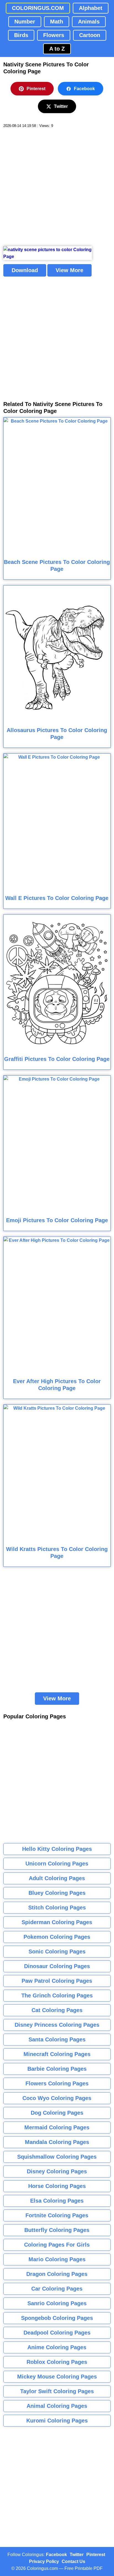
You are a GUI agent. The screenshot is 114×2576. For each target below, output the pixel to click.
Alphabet (91, 8)
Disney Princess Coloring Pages (57, 2025)
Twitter (61, 106)
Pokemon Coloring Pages (57, 1937)
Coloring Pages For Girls (57, 2245)
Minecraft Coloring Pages (57, 2054)
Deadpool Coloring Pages (57, 2333)
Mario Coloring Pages (57, 2259)
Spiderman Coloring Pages (57, 1922)
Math (57, 22)
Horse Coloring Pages (57, 2186)
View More (69, 270)
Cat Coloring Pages (57, 2010)
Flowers (54, 35)
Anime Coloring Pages (57, 2347)
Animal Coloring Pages (57, 2406)
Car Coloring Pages (57, 2289)
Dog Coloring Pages (57, 2113)
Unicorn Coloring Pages (57, 1864)
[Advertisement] (57, 187)
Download (25, 270)
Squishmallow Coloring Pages (57, 2157)
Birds (21, 35)
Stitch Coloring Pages (57, 1908)
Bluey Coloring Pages (57, 1893)
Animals (89, 22)
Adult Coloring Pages (57, 1878)
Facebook (84, 89)
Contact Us (73, 2561)
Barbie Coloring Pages (57, 2069)
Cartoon (90, 35)
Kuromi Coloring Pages (57, 2421)
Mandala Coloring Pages (57, 2142)
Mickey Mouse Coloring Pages (57, 2377)
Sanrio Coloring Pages (57, 2303)
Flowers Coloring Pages (57, 2083)
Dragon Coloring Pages (57, 2274)
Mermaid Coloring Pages (57, 2127)
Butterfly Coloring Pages (57, 2230)
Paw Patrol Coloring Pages (57, 1981)
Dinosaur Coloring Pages (57, 1966)
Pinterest (36, 89)
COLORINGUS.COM (38, 8)
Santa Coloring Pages (57, 2039)
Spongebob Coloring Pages (57, 2318)
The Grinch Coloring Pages (57, 1995)
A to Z (57, 49)
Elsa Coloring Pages (57, 2201)
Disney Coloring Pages (57, 2171)
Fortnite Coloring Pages (57, 2215)
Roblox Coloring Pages (57, 2362)
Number (25, 22)
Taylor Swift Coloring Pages (57, 2391)
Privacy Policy (44, 2561)
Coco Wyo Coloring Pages (57, 2098)
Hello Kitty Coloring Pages (57, 1849)
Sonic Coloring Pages (57, 1951)
